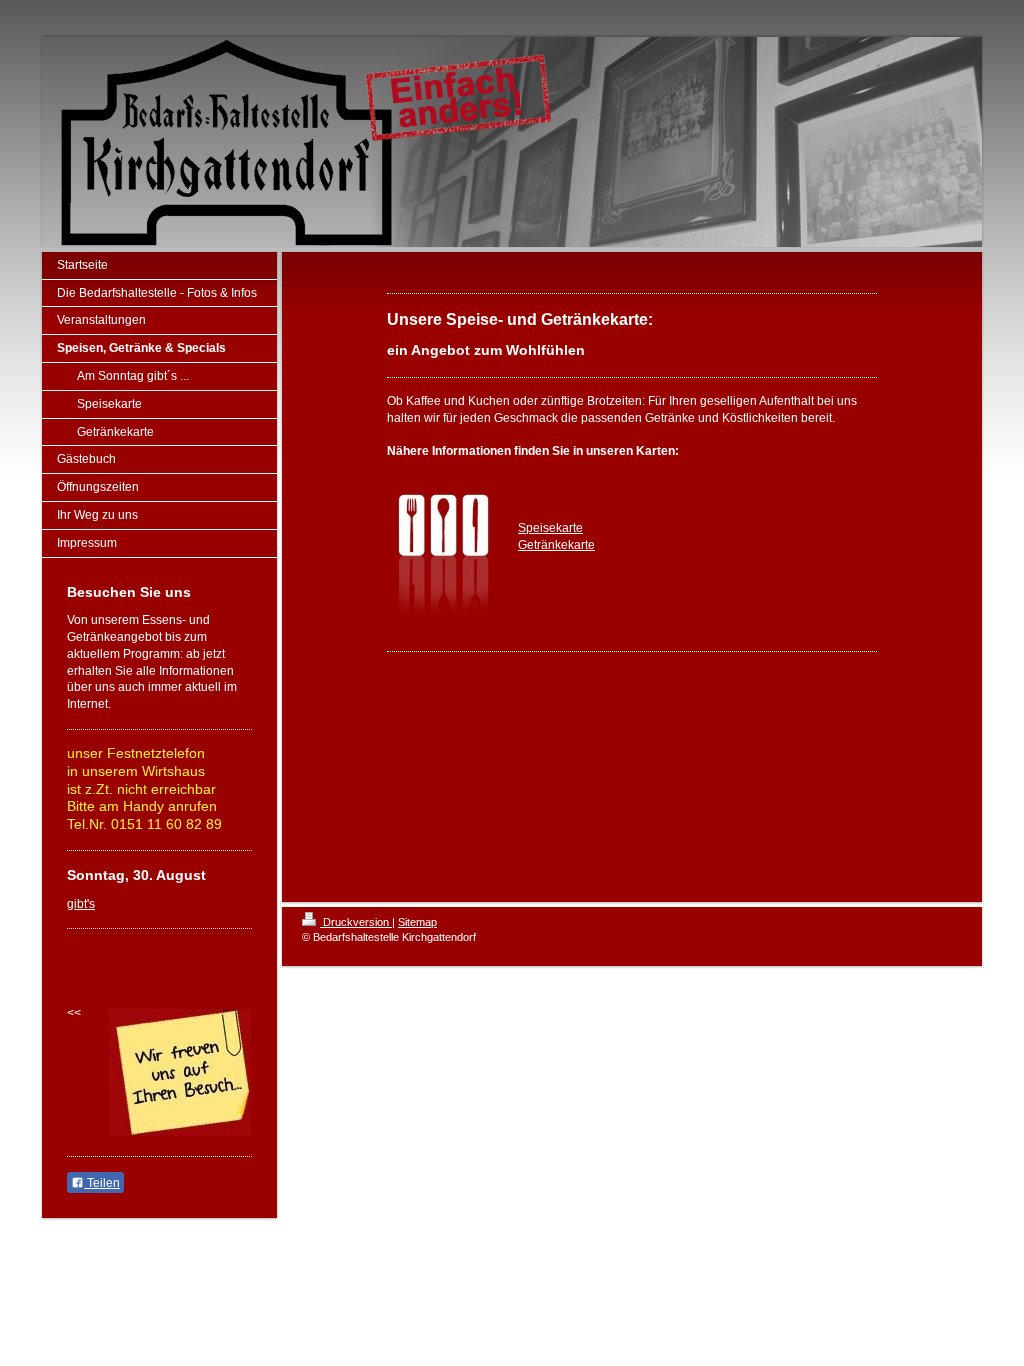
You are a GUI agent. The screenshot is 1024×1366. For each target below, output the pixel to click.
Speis (533, 528)
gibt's (81, 904)
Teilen (102, 1183)
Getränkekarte (556, 545)
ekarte (566, 528)
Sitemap (417, 922)
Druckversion (356, 922)
